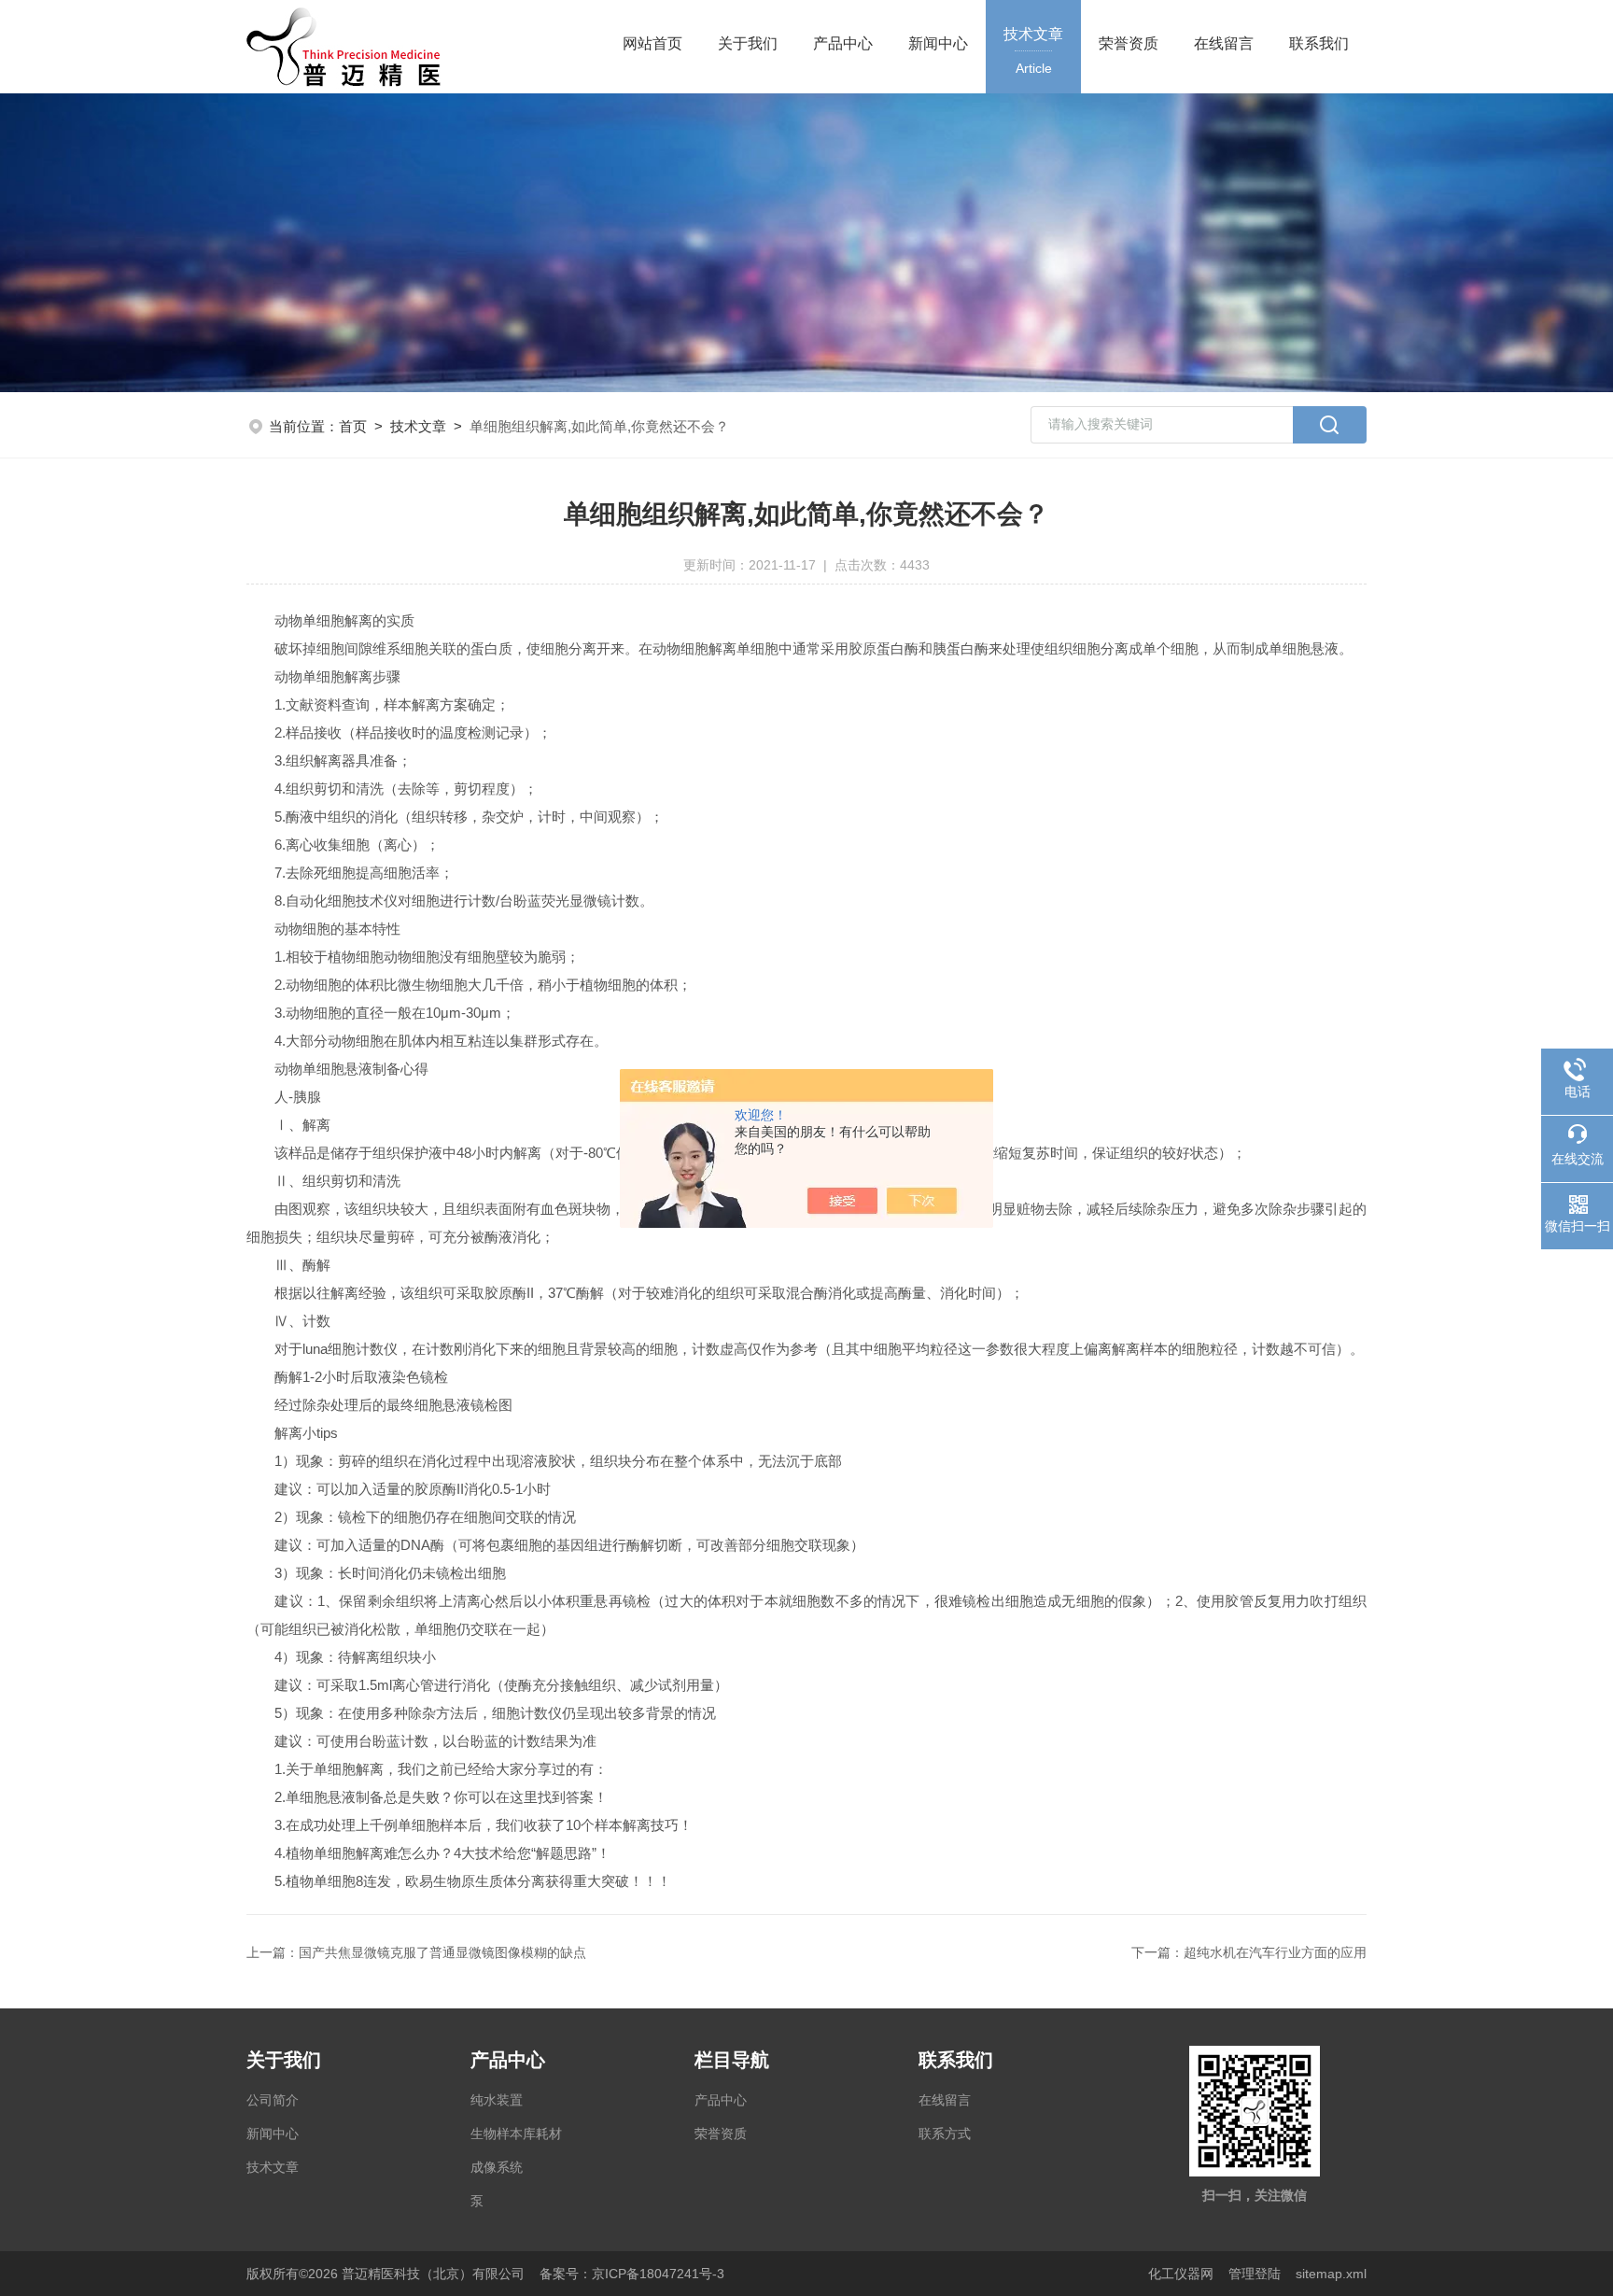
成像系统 (497, 2167)
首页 (353, 426)
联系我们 (1319, 43)
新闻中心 (938, 43)
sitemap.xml (1331, 2274)
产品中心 (843, 43)
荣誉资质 (1129, 43)
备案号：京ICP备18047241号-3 (632, 2274)
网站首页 (652, 43)
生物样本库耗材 (516, 2134)
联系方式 (945, 2134)
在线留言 (1224, 43)
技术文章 (1033, 51)
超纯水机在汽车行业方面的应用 (1275, 1952)
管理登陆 (1255, 2274)
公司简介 (273, 2100)
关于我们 (748, 43)
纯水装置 (497, 2100)
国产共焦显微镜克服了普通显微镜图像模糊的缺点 (442, 1952)
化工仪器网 (1181, 2274)
